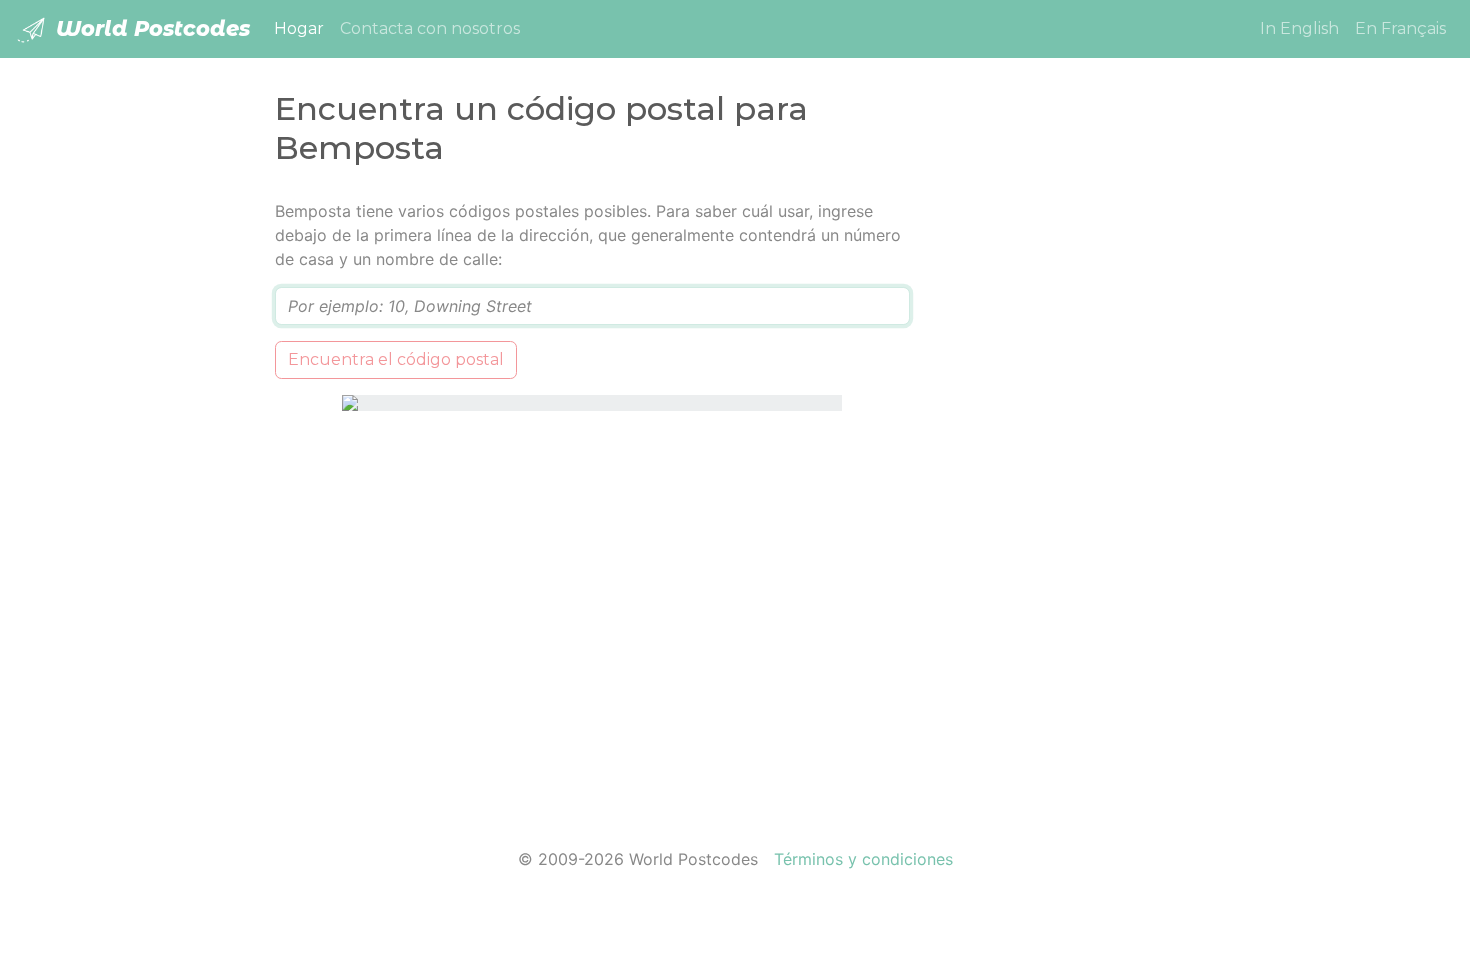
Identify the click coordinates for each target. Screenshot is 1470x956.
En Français (1400, 28)
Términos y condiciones (863, 859)
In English (1299, 28)
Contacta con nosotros (430, 28)
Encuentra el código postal (396, 359)
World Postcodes (150, 28)
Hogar (303, 28)
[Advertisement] (1067, 499)
